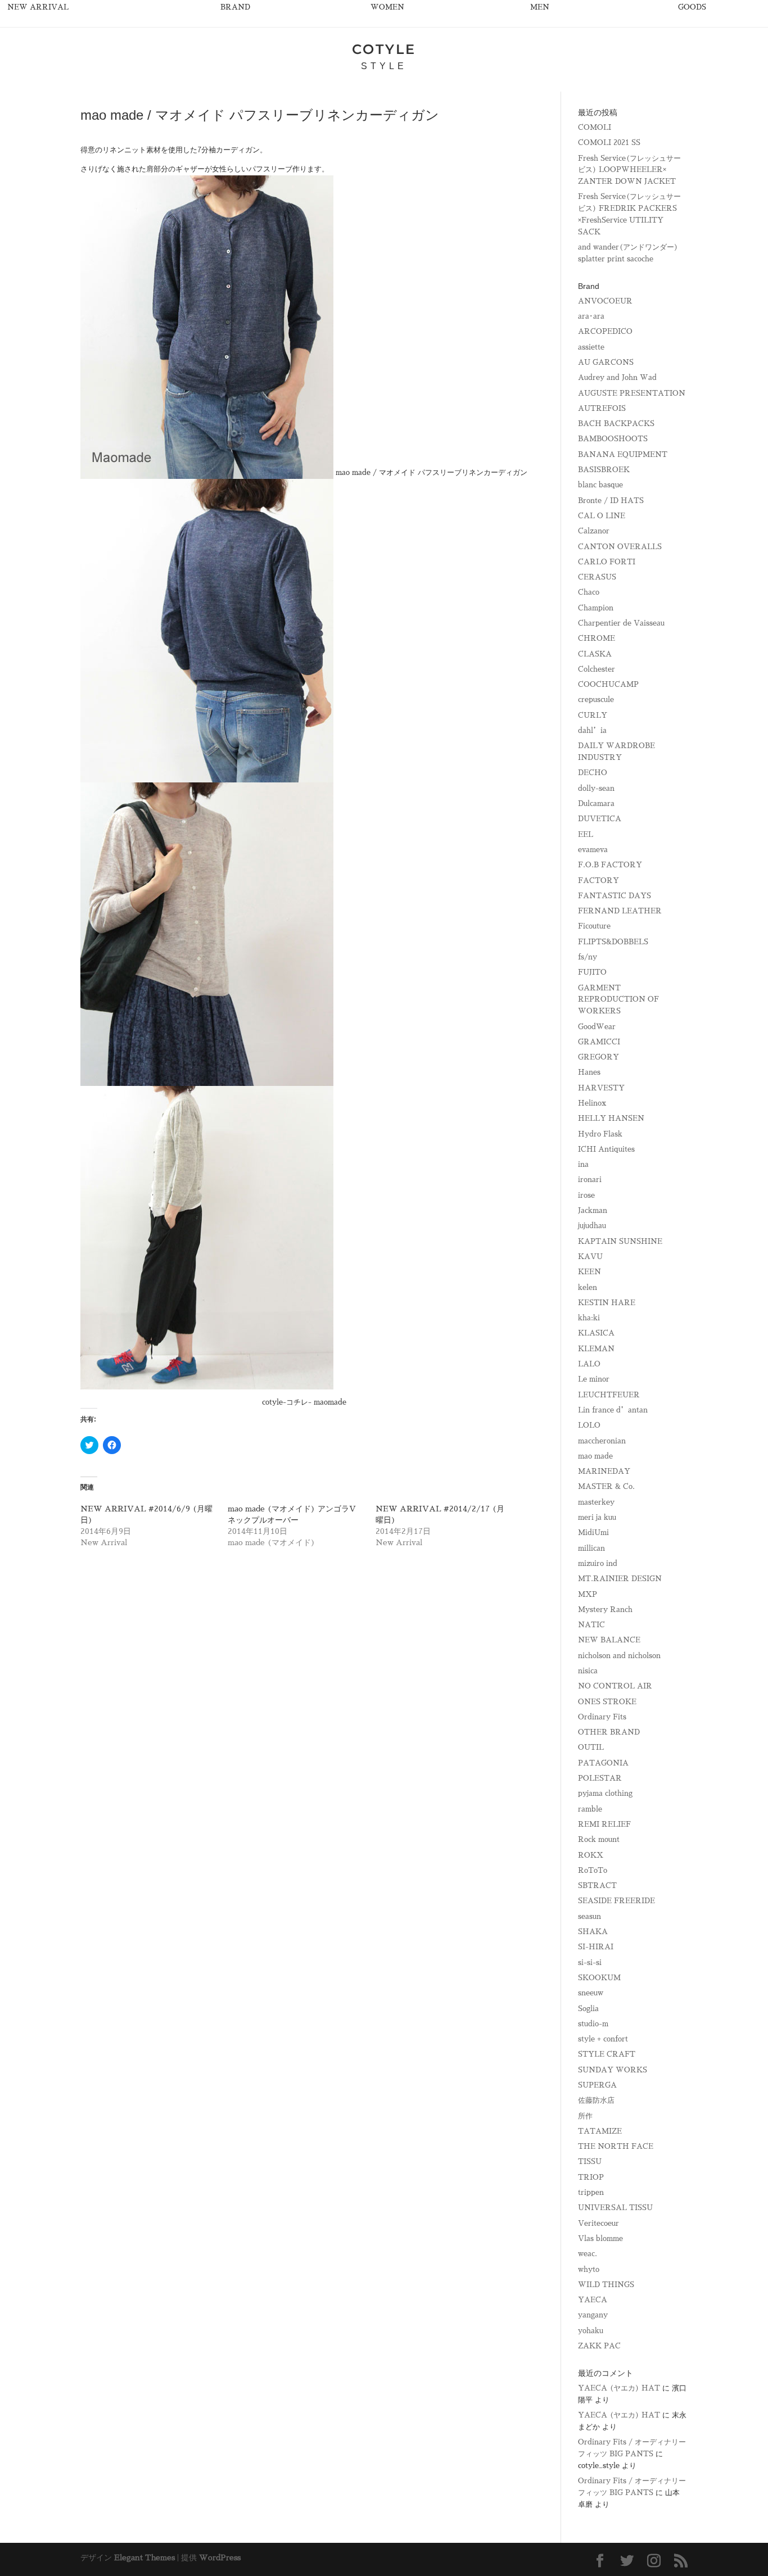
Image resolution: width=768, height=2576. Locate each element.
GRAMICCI (599, 1042)
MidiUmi (593, 1533)
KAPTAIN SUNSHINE (620, 1241)
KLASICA (596, 1333)
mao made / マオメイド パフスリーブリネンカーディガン (432, 472)
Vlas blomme (600, 2238)
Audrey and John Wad (617, 377)
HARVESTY (601, 1088)
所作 (585, 2116)
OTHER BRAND (609, 1732)
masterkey (596, 1502)
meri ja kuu (597, 1517)
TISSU (590, 2161)
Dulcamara (596, 803)
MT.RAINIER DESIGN (620, 1579)
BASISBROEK (604, 470)
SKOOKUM (599, 1978)
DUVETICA (600, 819)
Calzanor (594, 531)
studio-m (593, 2024)
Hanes (589, 1072)
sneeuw (591, 1993)
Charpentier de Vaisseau (621, 623)
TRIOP (591, 2177)
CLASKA (595, 654)
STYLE (384, 66)
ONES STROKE (607, 1702)
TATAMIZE (600, 2131)
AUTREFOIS (602, 408)
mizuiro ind (598, 1563)
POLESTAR (600, 1778)
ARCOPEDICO (605, 331)
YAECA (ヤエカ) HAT (619, 2388)
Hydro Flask (600, 1134)
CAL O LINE (602, 516)
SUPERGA (597, 2085)
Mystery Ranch (605, 1610)
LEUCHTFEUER (609, 1395)
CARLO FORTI (607, 562)
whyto (589, 2269)
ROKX (591, 1855)
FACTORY (598, 880)
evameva (593, 850)
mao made (595, 1456)
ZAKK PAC (599, 2346)
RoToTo (593, 1870)
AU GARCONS (606, 362)
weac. (588, 2254)
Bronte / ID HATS (611, 501)
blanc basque (600, 485)
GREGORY (598, 1057)
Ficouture (594, 926)
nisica (588, 1671)
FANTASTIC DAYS (615, 896)
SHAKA (593, 1932)
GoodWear (597, 1027)
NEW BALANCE (609, 1640)
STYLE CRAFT (607, 2054)
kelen (588, 1287)
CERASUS (597, 577)
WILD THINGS (606, 2285)
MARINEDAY (604, 1471)
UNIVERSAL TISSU (615, 2208)
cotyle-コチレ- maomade (304, 1402)
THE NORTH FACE (616, 2146)
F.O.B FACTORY (610, 865)
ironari (590, 1180)
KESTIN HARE (607, 1303)
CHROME (597, 638)
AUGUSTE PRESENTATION (632, 393)
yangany (593, 2315)
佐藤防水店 (596, 2100)
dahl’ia (592, 730)
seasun (589, 1916)
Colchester (597, 669)
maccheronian (602, 1441)
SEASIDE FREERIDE (616, 1901)
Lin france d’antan (613, 1410)
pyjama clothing (605, 1793)
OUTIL (591, 1747)
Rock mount (599, 1839)
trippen (591, 2192)
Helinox (592, 1103)
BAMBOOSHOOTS (613, 439)
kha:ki (589, 1318)
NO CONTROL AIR (615, 1686)
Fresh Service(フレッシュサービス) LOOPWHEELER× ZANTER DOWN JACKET (629, 170)
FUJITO (592, 972)
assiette (591, 347)
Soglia (588, 2009)
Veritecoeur (598, 2223)
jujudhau (592, 1226)
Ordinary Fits (602, 1717)
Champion (596, 608)
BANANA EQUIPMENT (623, 454)
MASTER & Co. (606, 1486)
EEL (586, 834)
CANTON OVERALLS (620, 547)
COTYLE (384, 49)
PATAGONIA (603, 1763)
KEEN (589, 1272)
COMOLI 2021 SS (609, 142)
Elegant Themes (144, 2557)
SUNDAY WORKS (613, 2070)
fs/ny (588, 957)
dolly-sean (596, 788)
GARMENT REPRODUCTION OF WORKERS (618, 1000)
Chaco (589, 592)
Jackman (593, 1210)
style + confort (603, 2039)
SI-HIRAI (596, 1947)
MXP (588, 1594)
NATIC (591, 1625)
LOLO (589, 1425)
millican (591, 1548)
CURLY (593, 715)
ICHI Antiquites (606, 1149)
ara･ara (591, 316)
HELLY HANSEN (611, 1118)
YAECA (593, 2300)
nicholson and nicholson (619, 1656)
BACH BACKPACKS (616, 424)
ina (583, 1164)
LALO (589, 1364)
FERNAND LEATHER (620, 911)
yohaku (591, 2331)
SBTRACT (597, 1885)
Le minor (594, 1379)
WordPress (220, 2557)
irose (586, 1195)
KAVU (590, 1257)
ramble (590, 1809)
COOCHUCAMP (608, 684)
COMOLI (595, 127)
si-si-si (590, 1962)
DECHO (593, 773)
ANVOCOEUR (605, 301)
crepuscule (596, 700)
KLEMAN (596, 1349)
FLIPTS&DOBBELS (613, 942)
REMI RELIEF (604, 1824)
